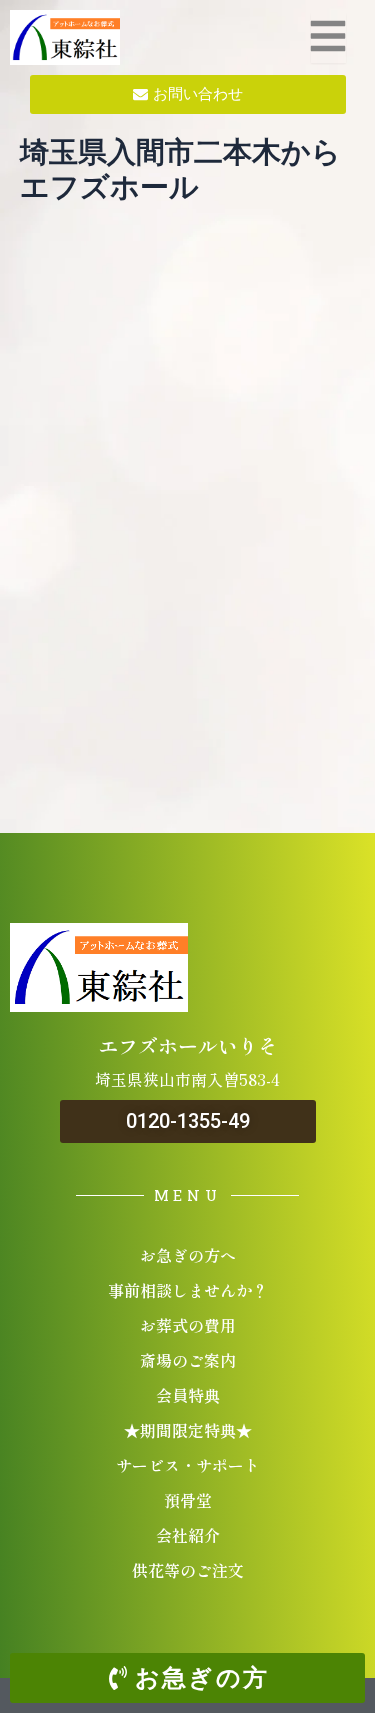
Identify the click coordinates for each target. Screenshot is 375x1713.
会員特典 (188, 1395)
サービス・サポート (188, 1465)
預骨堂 (188, 1500)
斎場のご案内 (188, 1360)
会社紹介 (188, 1535)
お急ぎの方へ (188, 1255)
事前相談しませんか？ (188, 1290)
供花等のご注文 (188, 1570)
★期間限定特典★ (188, 1430)
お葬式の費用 (188, 1325)
